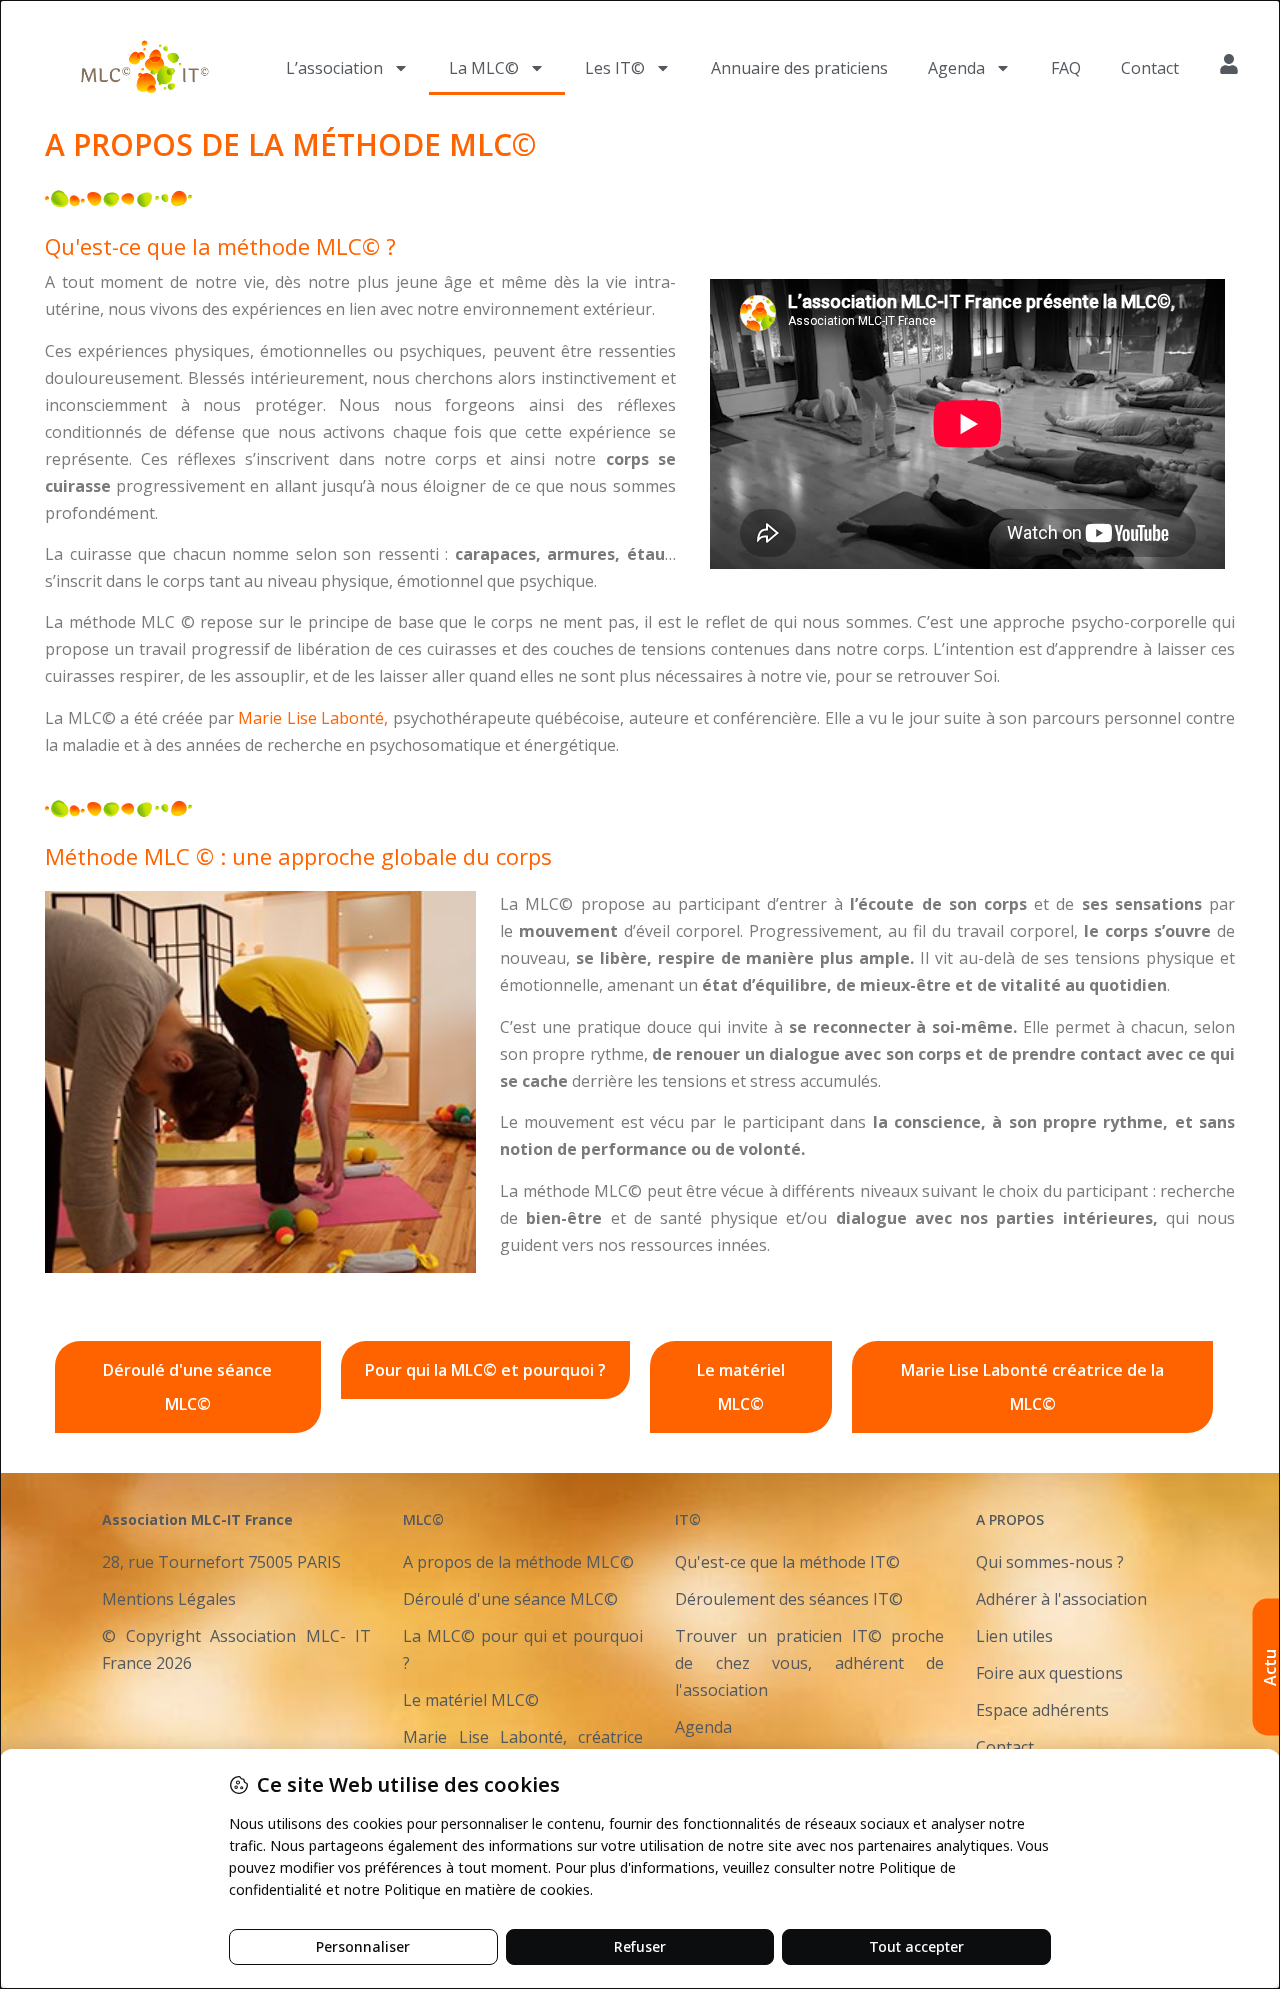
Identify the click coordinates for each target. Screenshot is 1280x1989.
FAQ (1066, 68)
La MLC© (484, 68)
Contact (1150, 68)
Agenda (956, 68)
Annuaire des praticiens (799, 68)
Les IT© (615, 68)
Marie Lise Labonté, (313, 718)
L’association (334, 68)
